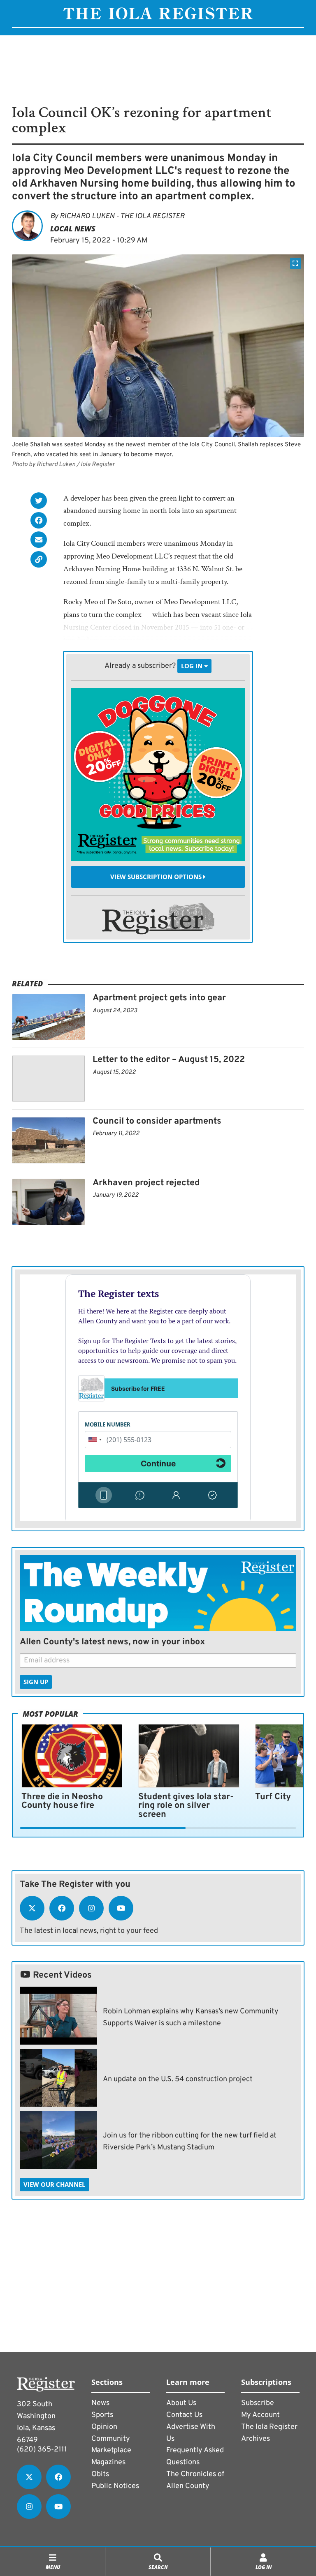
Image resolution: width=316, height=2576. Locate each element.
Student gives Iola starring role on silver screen (186, 1806)
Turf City (273, 1797)
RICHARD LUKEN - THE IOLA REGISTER (122, 216)
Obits (100, 2474)
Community (111, 2439)
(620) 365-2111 (42, 2450)
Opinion (104, 2427)
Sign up (36, 1682)
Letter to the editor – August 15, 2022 (169, 1060)
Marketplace (111, 2450)
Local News (73, 229)
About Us (181, 2403)
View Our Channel (54, 2184)
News (100, 2403)
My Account (260, 2415)
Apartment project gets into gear (159, 998)
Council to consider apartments (157, 1121)
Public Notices (115, 2486)
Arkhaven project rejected (146, 1183)
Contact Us (184, 2415)
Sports (102, 2415)
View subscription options (157, 877)
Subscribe (258, 2403)
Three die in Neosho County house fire (62, 1802)
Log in (193, 666)
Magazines (108, 2462)
